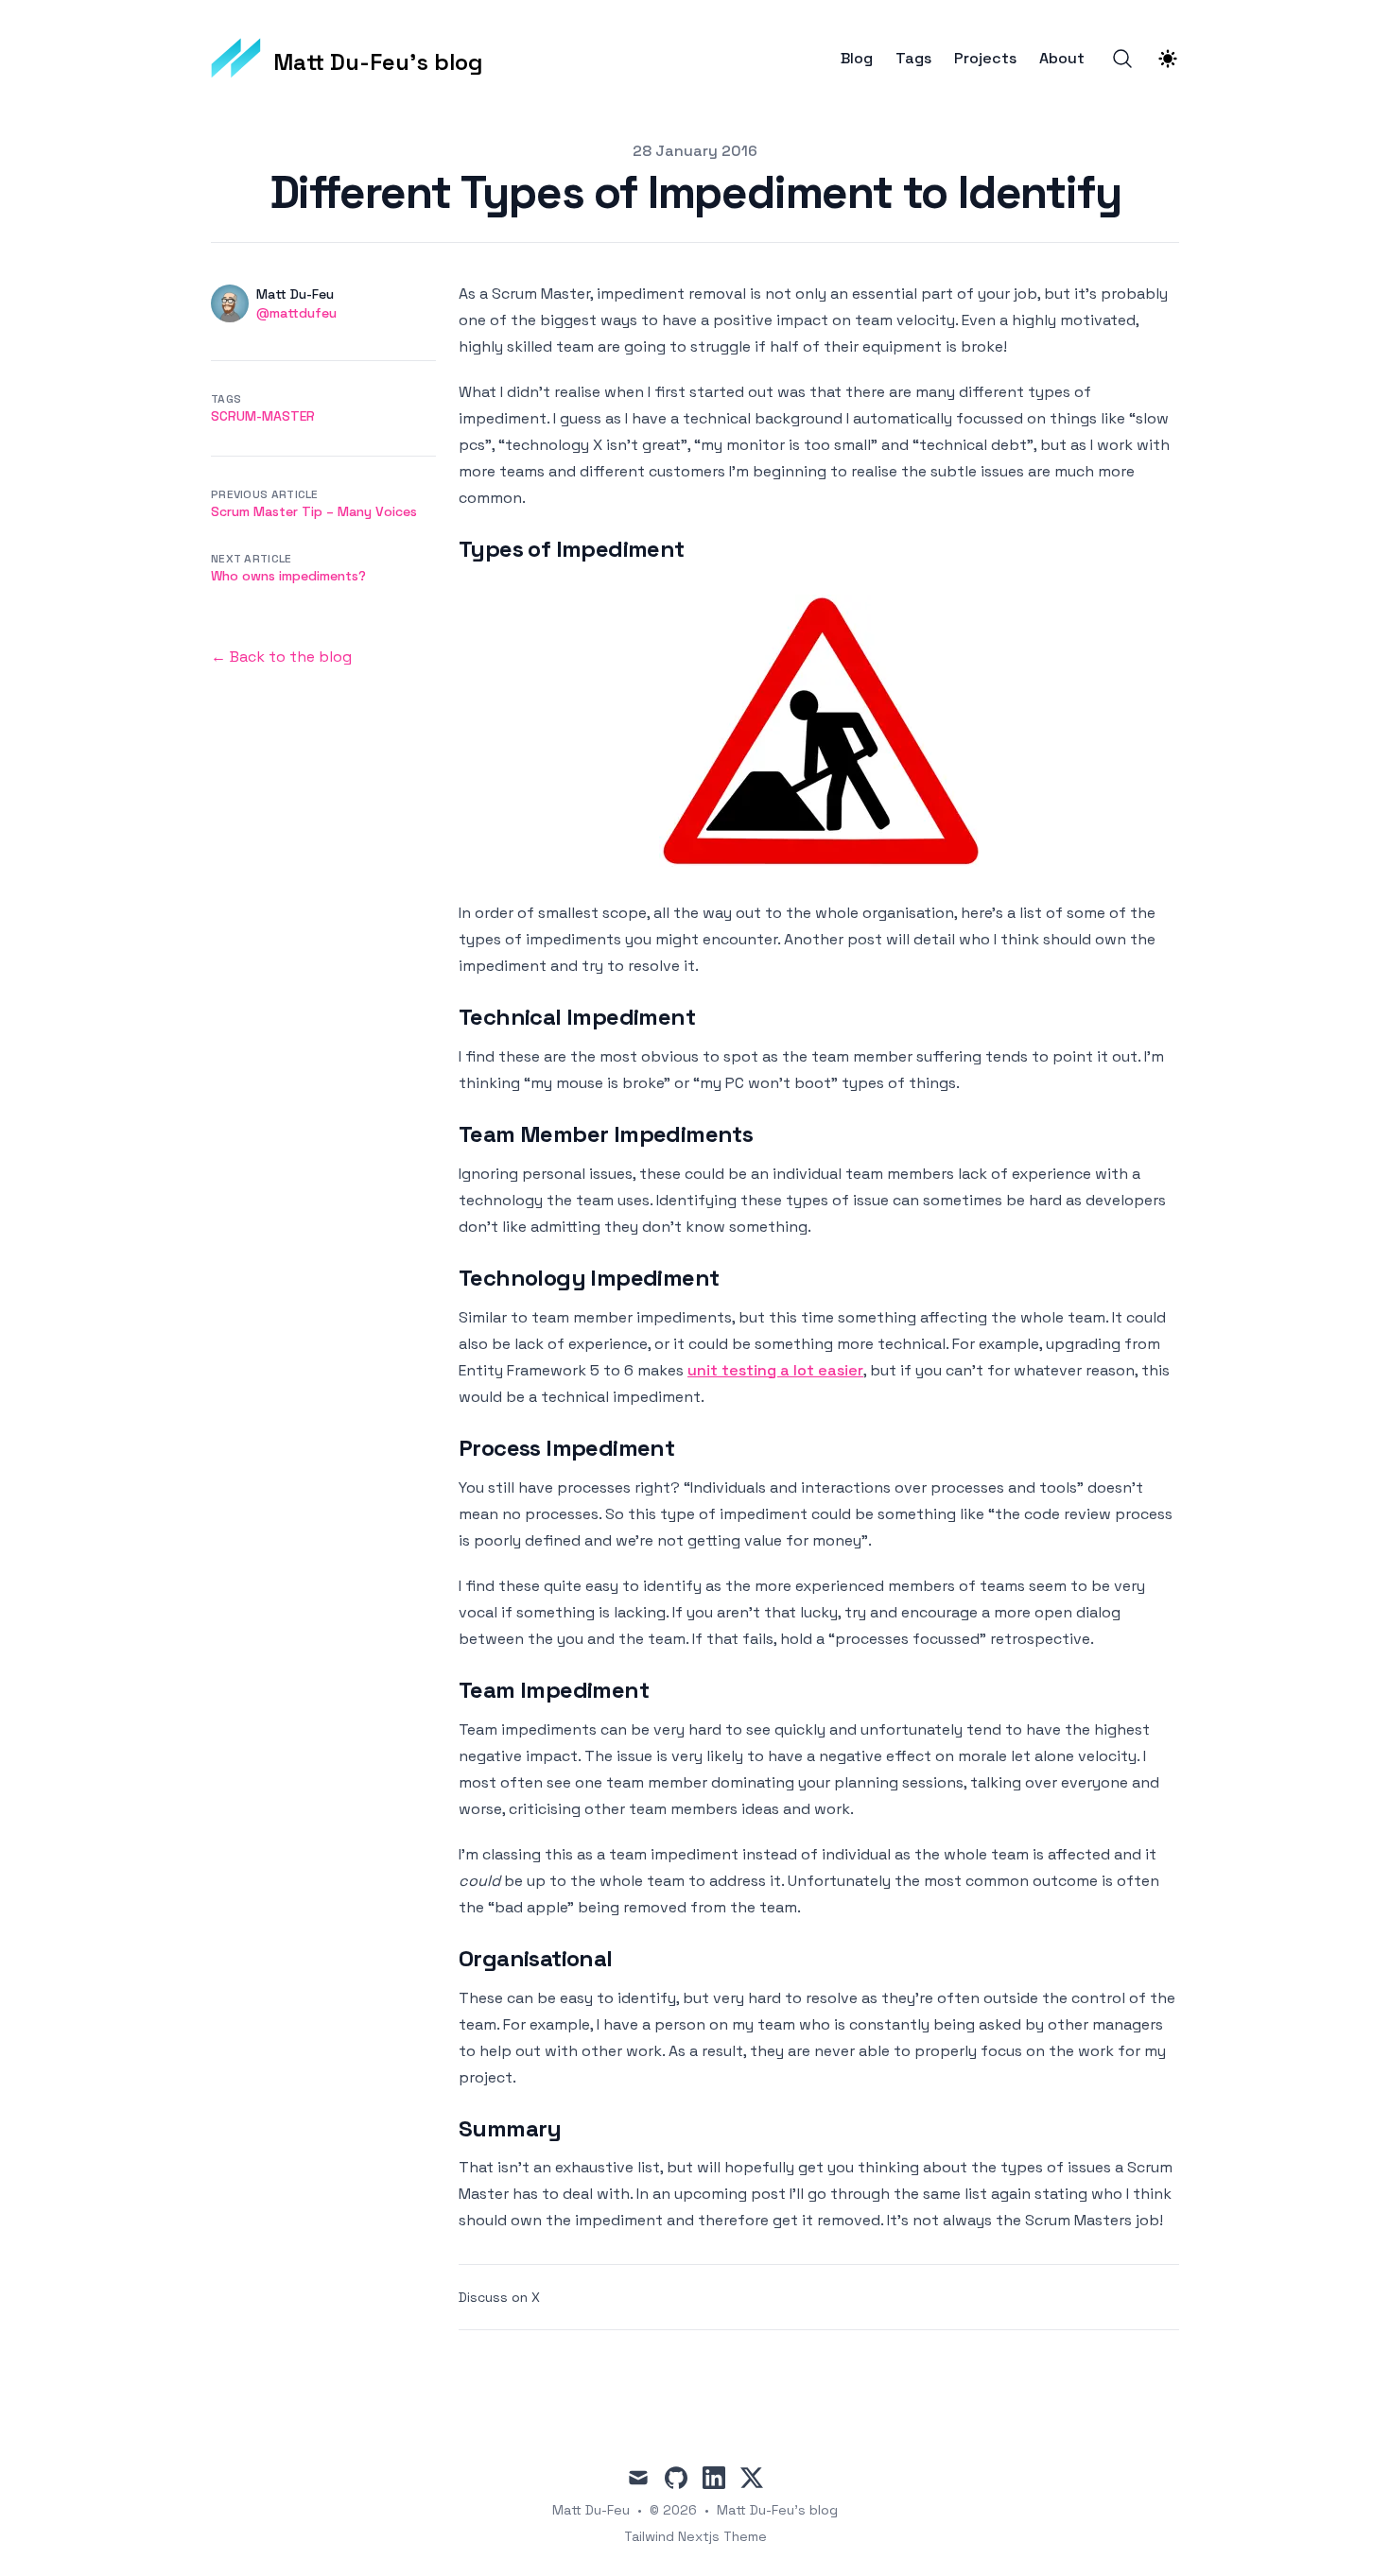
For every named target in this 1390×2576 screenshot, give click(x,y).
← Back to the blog (281, 657)
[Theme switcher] (1168, 59)
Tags (913, 59)
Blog (857, 59)
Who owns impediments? (288, 576)
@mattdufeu (296, 313)
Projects (985, 59)
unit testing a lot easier (775, 1370)
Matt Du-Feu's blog (777, 2510)
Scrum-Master (263, 416)
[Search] (1122, 59)
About (1062, 59)
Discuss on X (499, 2297)
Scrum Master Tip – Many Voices (314, 511)
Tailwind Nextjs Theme (695, 2536)
